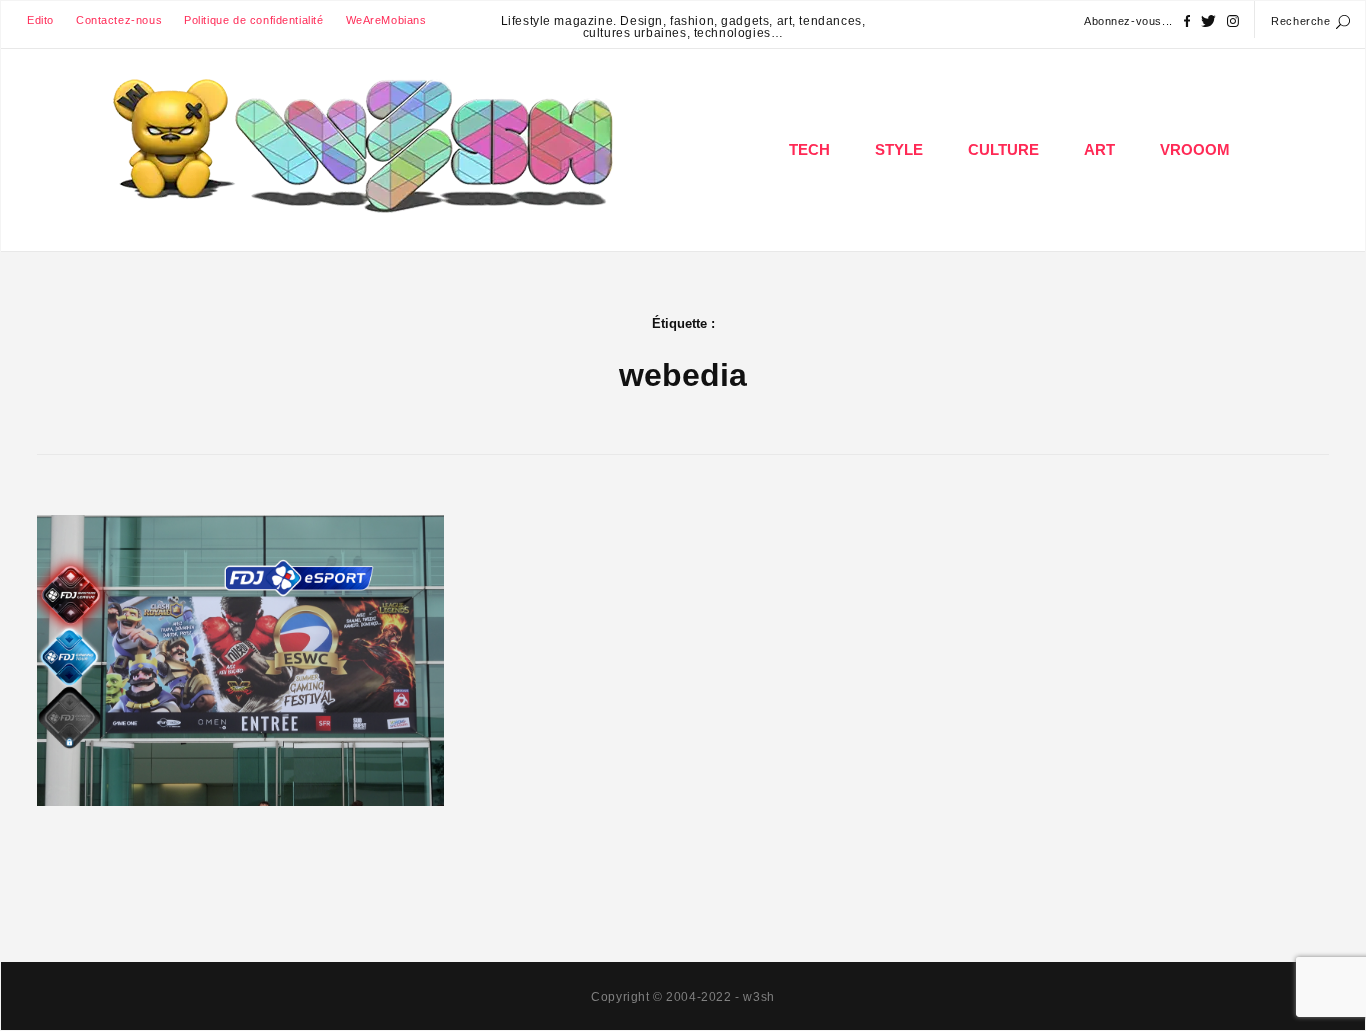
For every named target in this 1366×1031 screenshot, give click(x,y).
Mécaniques (1196, 214)
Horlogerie (900, 214)
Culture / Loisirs (1005, 214)
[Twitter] (1208, 21)
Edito (40, 20)
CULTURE (1003, 150)
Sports (341, 633)
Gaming (810, 214)
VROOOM (1195, 150)
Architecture (1100, 214)
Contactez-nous (119, 20)
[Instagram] (1233, 21)
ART (1099, 150)
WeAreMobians (386, 20)
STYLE (899, 150)
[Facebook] (1187, 21)
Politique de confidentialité (253, 20)
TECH (809, 150)
